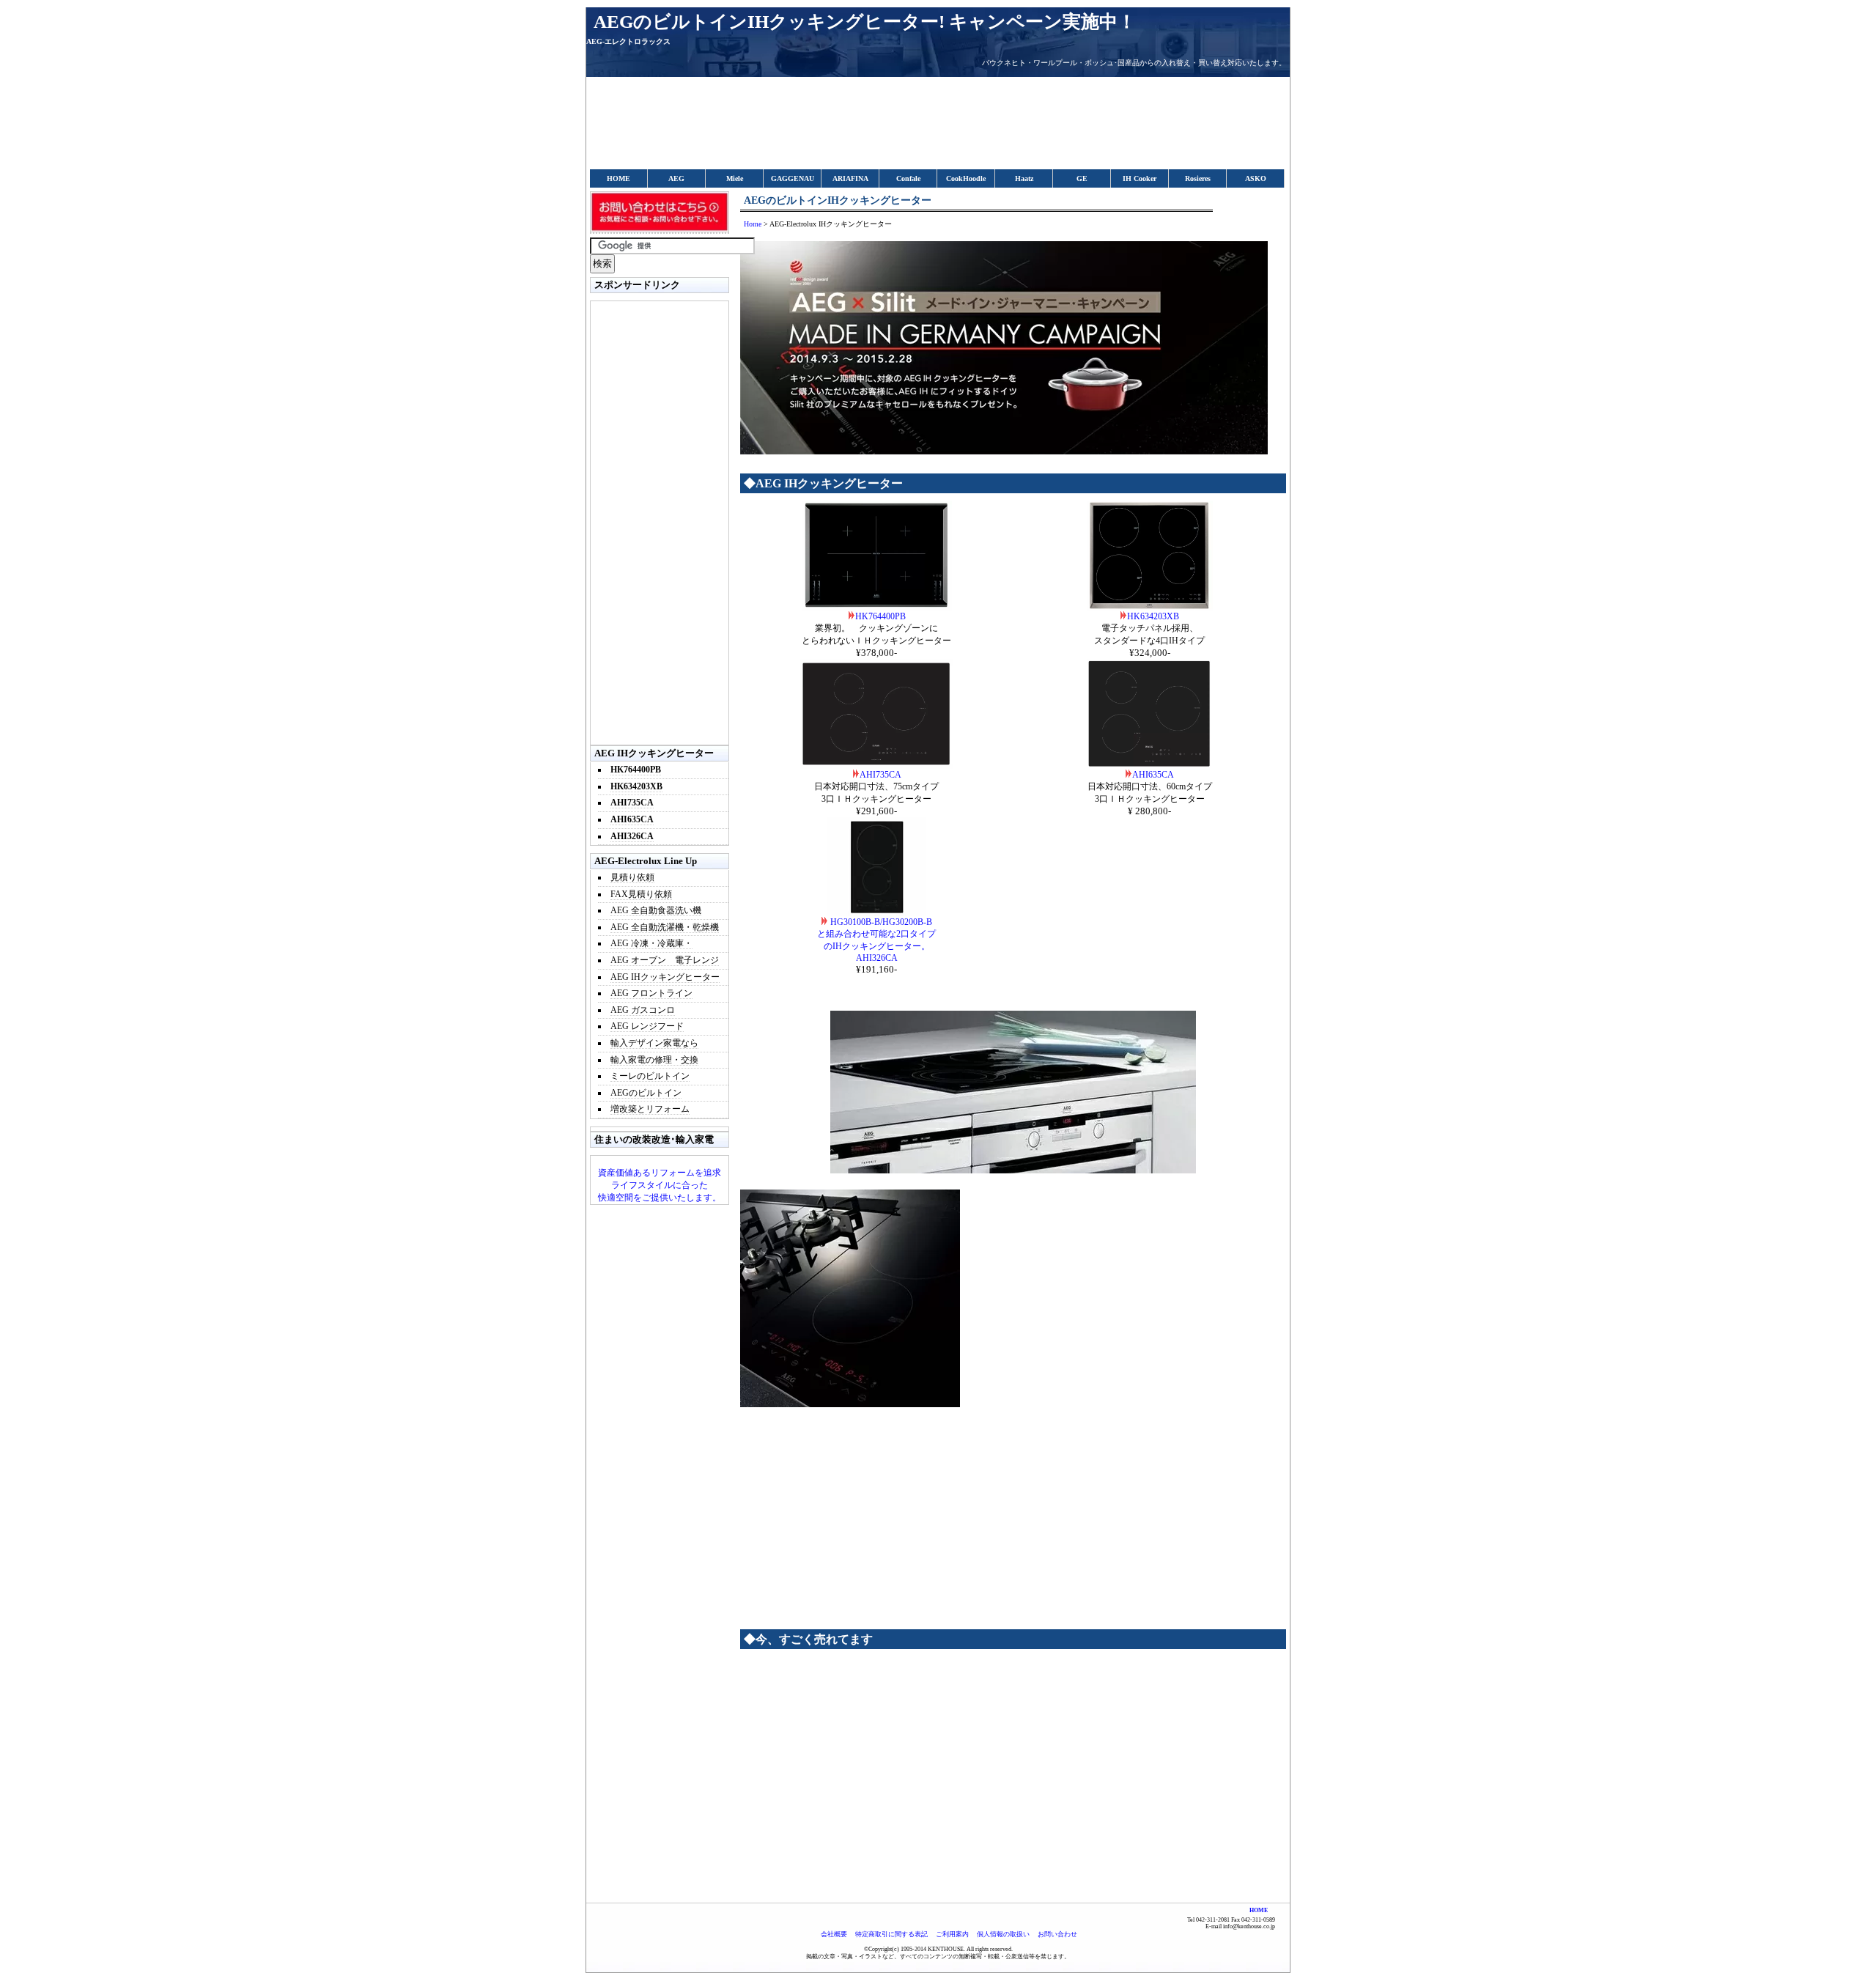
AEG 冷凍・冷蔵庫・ (651, 943)
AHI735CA (880, 775)
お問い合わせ (1057, 1934)
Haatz (1024, 178)
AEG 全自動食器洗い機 (656, 910)
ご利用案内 (952, 1934)
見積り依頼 (632, 877)
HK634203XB (1153, 616)
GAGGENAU (793, 178)
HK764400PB (880, 616)
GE (1082, 178)
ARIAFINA (850, 178)
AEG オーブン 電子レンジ (665, 960)
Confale (908, 178)
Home (753, 224)
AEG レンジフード (647, 1026)
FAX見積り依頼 (641, 894)
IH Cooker (1140, 178)
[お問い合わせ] (660, 230)
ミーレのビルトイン (650, 1076)
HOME (618, 178)
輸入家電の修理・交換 (654, 1060)
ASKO (1256, 178)
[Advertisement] (882, 129)
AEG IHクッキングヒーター (665, 977)
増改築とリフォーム (650, 1109)
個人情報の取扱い (1003, 1934)
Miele (735, 178)
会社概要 (834, 1934)
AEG (676, 178)
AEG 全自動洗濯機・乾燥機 (665, 927)
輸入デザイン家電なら (654, 1043)
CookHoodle (966, 178)
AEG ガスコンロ (643, 1010)
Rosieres (1198, 178)
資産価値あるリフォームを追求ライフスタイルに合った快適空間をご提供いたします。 (660, 1185)
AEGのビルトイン (646, 1093)
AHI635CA (1153, 775)
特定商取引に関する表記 (891, 1934)
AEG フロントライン (651, 993)
